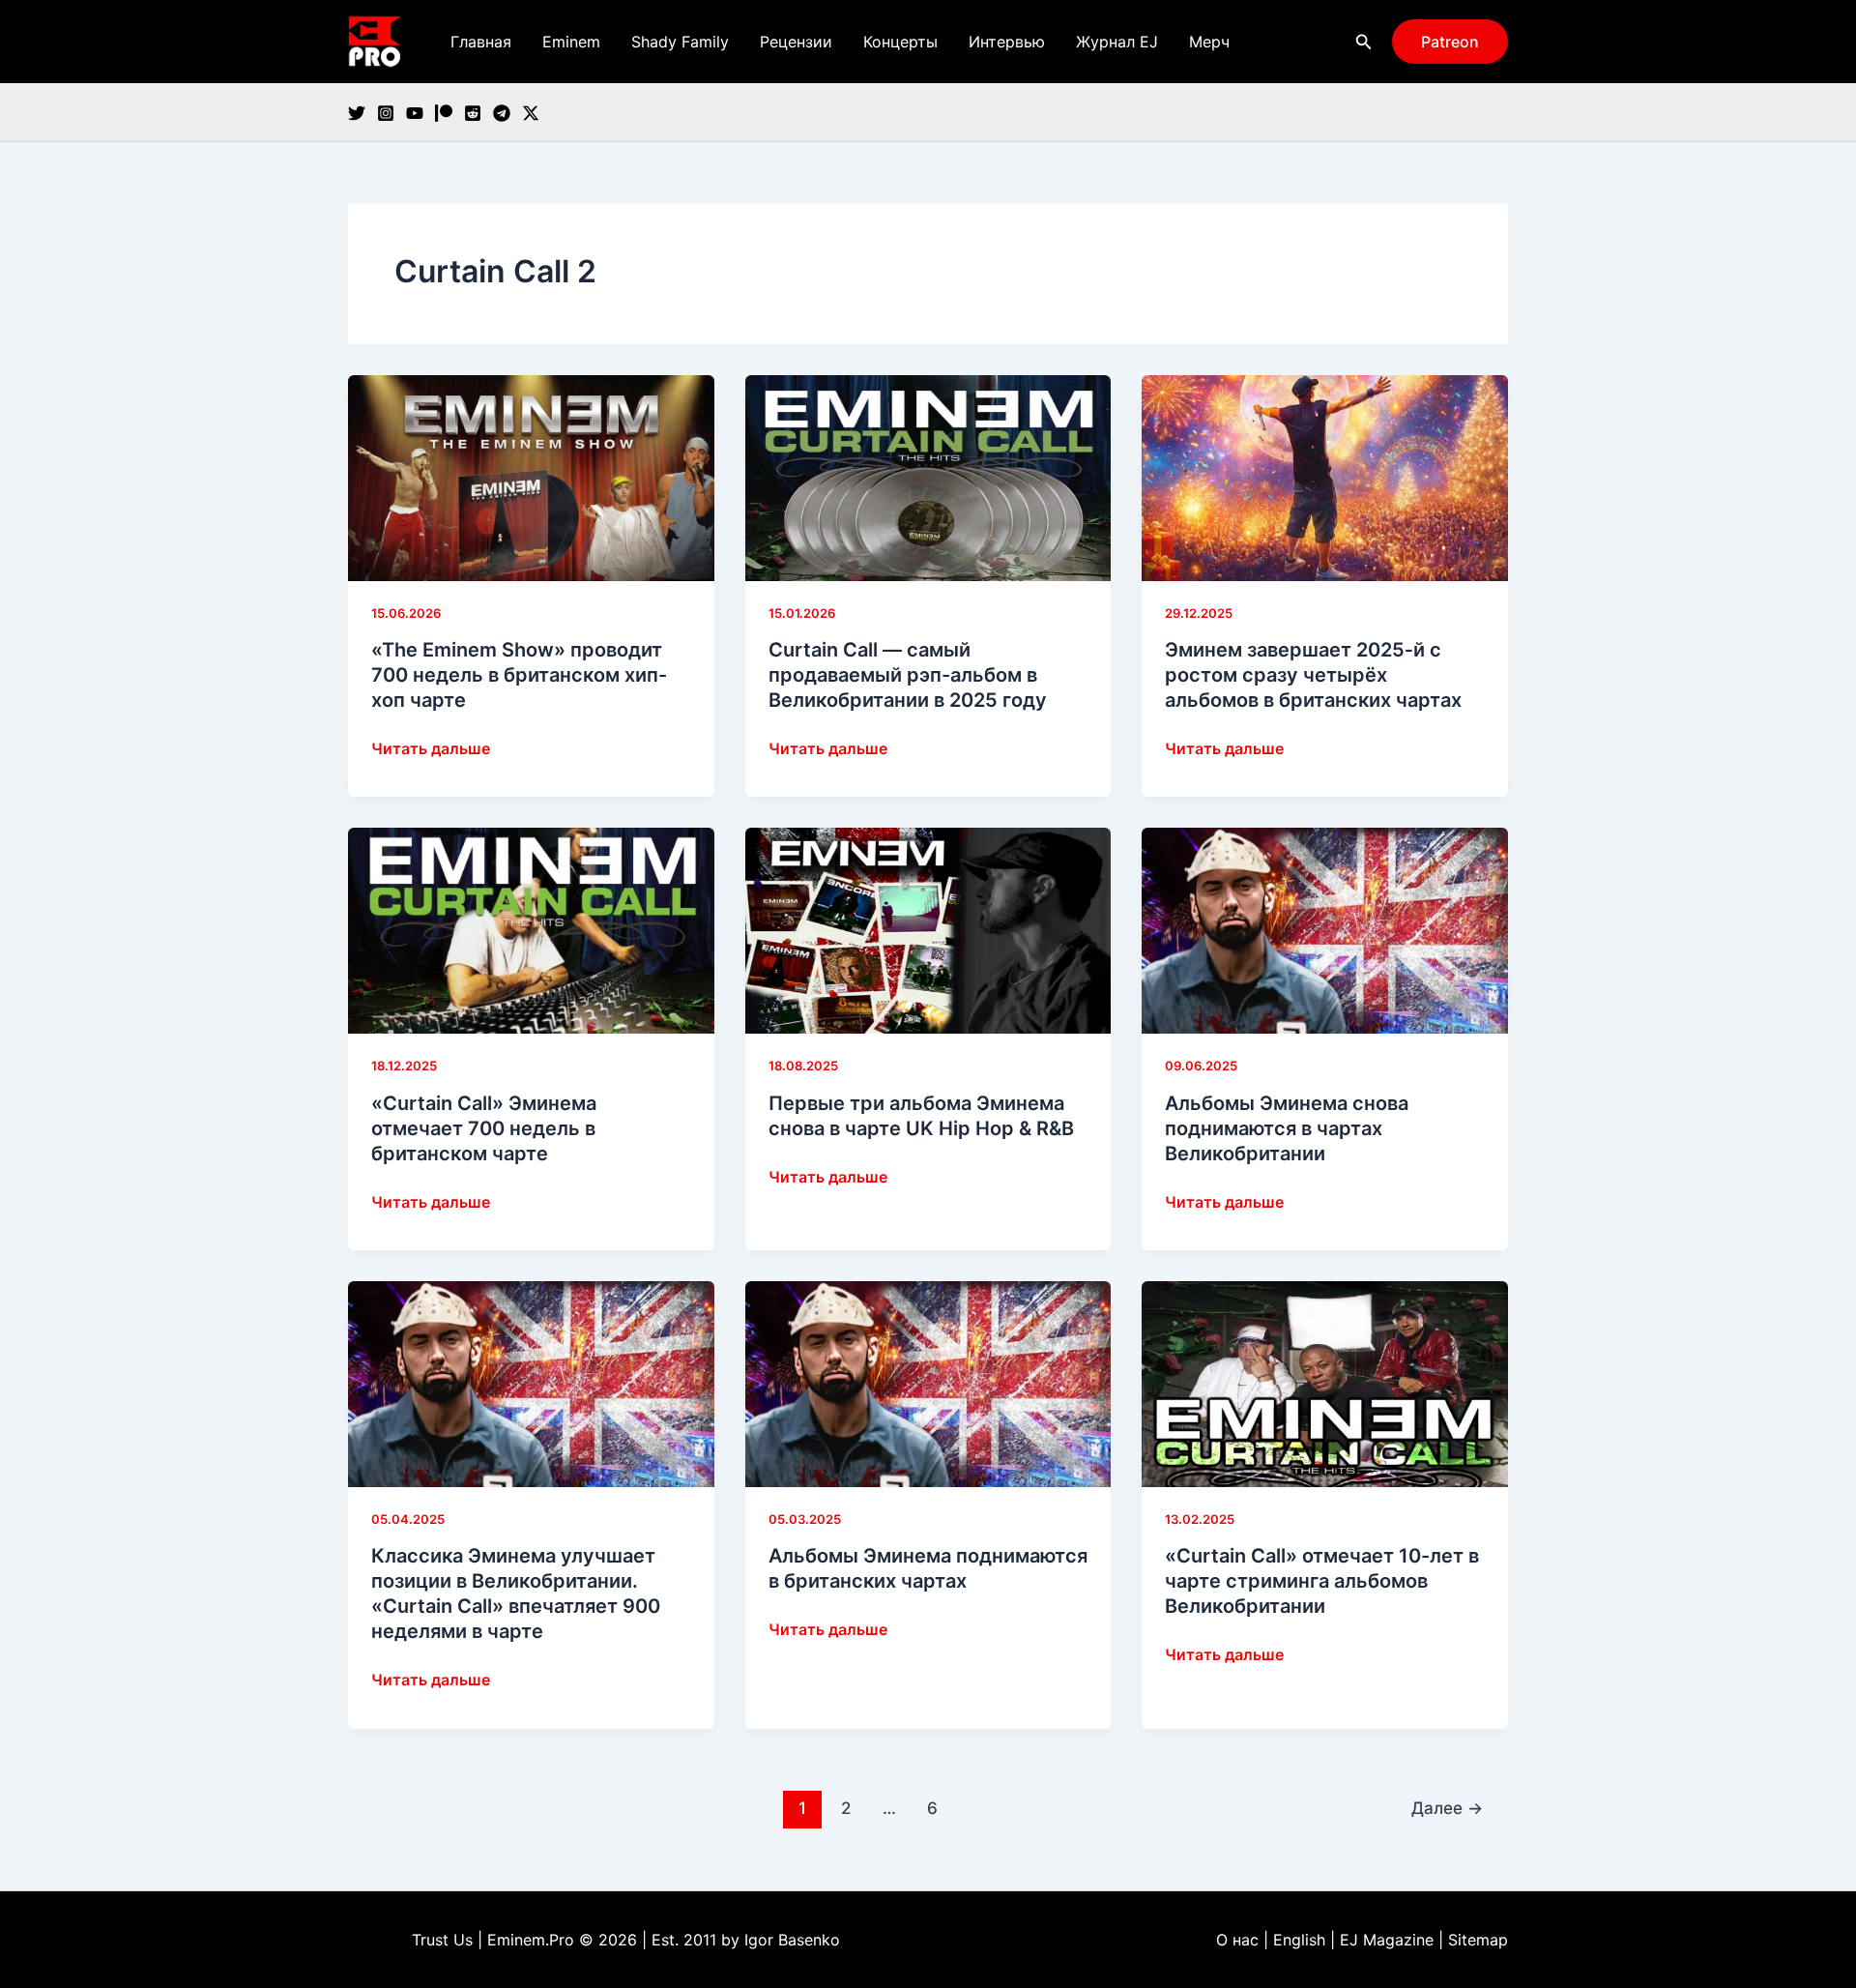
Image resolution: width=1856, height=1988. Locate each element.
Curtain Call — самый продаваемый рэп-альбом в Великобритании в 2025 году (908, 675)
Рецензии (796, 42)
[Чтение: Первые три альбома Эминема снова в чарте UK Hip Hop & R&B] (928, 929)
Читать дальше (431, 749)
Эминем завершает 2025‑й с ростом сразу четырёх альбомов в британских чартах (1313, 675)
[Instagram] (386, 113)
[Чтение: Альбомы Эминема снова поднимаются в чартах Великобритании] (1325, 929)
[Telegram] (502, 113)
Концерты (900, 42)
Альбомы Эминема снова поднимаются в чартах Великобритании (1287, 1128)
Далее (1447, 1808)
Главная (481, 42)
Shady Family (680, 42)
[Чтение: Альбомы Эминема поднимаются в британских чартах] (928, 1383)
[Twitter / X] (531, 113)
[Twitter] (357, 113)
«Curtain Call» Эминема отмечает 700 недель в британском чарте (484, 1128)
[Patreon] (444, 113)
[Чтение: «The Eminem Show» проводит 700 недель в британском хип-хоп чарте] (531, 477)
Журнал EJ (1117, 42)
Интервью (1007, 42)
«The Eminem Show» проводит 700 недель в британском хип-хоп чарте (519, 675)
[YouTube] (415, 113)
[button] (1364, 42)
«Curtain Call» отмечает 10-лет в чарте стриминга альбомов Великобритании (1322, 1581)
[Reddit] (473, 113)
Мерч (1209, 42)
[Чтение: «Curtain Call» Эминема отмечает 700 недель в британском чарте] (531, 929)
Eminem (571, 42)
